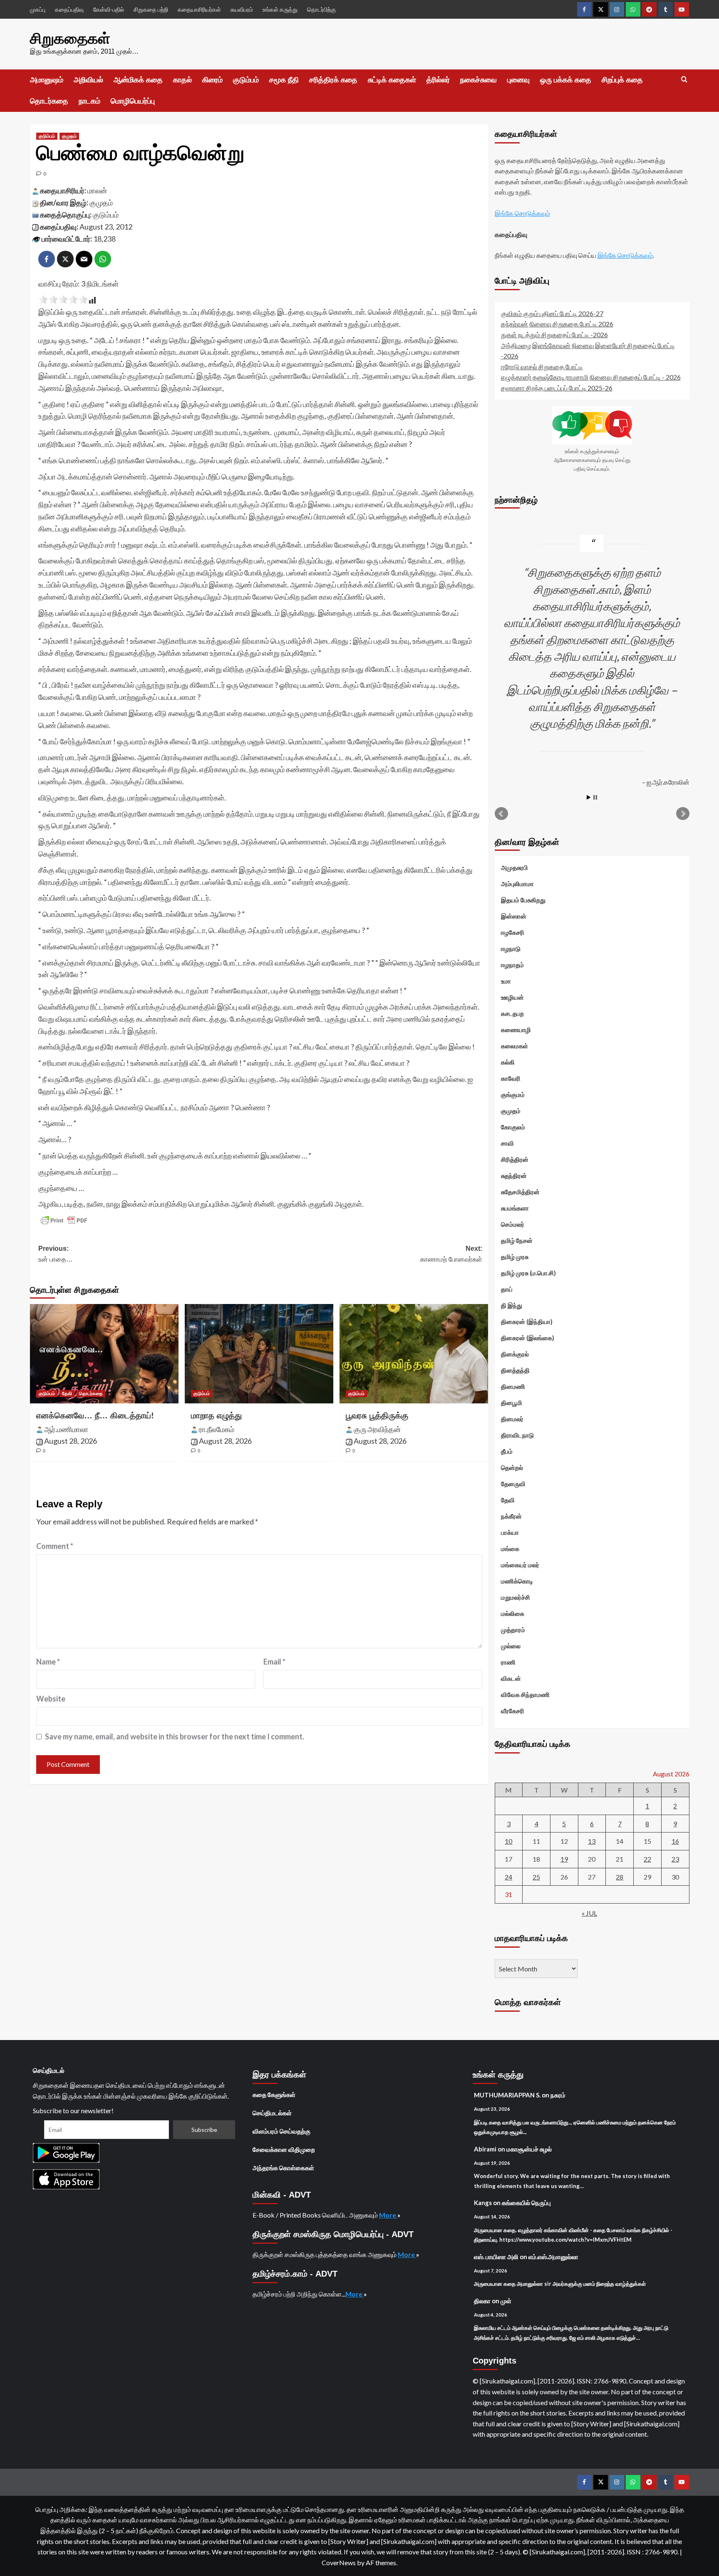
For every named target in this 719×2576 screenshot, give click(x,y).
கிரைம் (212, 80)
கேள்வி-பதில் (109, 9)
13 (592, 1841)
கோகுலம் (513, 1127)
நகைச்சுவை (479, 80)
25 (536, 1877)
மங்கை (510, 1549)
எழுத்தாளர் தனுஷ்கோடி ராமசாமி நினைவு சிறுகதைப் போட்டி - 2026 (591, 377)
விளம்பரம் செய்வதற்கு (281, 2131)
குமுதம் (69, 136)
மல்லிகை (513, 1613)
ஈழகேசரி (513, 932)
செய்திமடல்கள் (272, 2113)
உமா (506, 981)
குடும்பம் (246, 80)
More (388, 2215)
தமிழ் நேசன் (517, 1240)
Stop (595, 797)
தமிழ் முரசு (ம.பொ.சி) (528, 1273)
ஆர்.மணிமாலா (66, 1429)
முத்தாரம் (513, 1630)
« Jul (589, 1913)
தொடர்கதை (49, 101)
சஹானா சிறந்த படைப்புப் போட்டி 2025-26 (557, 388)
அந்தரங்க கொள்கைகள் (283, 2168)
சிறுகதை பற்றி (151, 9)
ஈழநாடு (511, 948)
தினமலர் (512, 1419)
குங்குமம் (513, 1094)
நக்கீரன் (511, 1516)
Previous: (56, 1254)
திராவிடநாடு (517, 1435)
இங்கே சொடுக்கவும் (522, 213)
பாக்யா (510, 1532)
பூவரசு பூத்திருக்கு (377, 1415)
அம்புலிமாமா (517, 884)
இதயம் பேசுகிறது (523, 900)
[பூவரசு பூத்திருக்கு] (414, 1353)
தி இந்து (512, 1305)
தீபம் (507, 1451)
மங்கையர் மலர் (520, 1565)
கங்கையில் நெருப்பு (526, 2203)
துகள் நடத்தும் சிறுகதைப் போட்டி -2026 (554, 335)
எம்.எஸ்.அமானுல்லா (553, 2257)
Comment (55, 1546)
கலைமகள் (514, 1046)
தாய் (507, 1289)
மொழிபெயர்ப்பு (133, 101)
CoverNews (339, 2562)
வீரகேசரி (513, 1711)
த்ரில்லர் (438, 80)
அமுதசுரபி (514, 867)
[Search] (684, 80)
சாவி (507, 1143)
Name (48, 1662)
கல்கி (508, 1062)
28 (620, 1877)
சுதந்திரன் (514, 1176)
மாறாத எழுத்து (216, 1415)
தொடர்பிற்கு (321, 9)
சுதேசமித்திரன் (520, 1192)
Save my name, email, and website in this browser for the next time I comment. (175, 1736)
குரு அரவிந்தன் (377, 1429)
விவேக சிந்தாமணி (525, 1694)
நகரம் (558, 2095)
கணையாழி (516, 1030)
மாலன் (97, 190)
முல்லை (511, 1646)
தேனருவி (513, 1484)
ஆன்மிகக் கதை (138, 80)
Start (589, 797)
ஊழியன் (512, 997)
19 (564, 1859)
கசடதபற (512, 1013)
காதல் (182, 80)
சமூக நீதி (284, 80)
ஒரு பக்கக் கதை (566, 80)
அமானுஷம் (47, 80)
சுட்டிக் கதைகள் (392, 80)
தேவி (67, 1393)
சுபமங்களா (515, 1208)
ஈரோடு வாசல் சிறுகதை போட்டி (542, 367)
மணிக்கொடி (517, 1581)
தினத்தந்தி (515, 1370)
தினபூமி (512, 1403)
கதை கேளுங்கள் (274, 2094)
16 (675, 1841)
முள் (506, 2301)
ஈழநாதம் (512, 965)
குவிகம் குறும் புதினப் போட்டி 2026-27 (552, 313)
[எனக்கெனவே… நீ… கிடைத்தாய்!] (104, 1353)
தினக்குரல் (515, 1354)
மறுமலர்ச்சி (516, 1597)
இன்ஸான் (514, 916)
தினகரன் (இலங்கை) (528, 1338)
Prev (501, 814)
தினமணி (513, 1386)
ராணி (508, 1662)
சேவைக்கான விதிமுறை (284, 2149)
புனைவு (518, 80)
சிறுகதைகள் (70, 38)
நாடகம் (89, 101)
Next (683, 814)
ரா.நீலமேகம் (217, 1429)
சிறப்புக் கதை (622, 80)
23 (675, 1859)
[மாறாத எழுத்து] (259, 1353)
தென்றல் (512, 1467)
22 (647, 1859)
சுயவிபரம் (242, 9)
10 (508, 1841)
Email (274, 1662)
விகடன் (511, 1678)
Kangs (483, 2203)
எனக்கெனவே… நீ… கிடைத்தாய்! (95, 1415)
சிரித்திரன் (515, 1159)
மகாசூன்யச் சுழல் (529, 2149)
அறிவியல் (88, 80)
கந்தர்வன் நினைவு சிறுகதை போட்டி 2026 (557, 324)
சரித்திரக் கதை (333, 80)
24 (508, 1877)
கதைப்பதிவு (69, 9)
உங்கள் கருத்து (280, 9)
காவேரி (511, 1078)
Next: (451, 1254)
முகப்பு (38, 9)
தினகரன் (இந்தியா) (527, 1321)
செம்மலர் (513, 1224)
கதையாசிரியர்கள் (199, 9)
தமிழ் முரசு (515, 1257)
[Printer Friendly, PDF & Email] (64, 1220)
